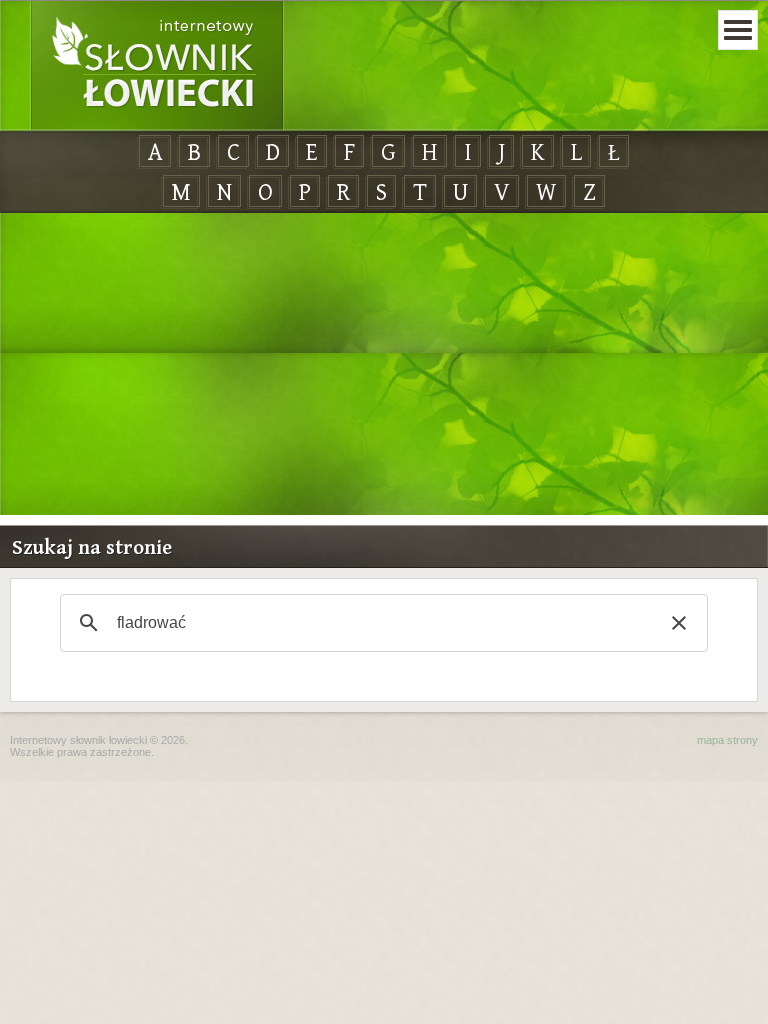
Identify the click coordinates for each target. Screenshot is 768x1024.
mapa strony (727, 740)
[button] (679, 623)
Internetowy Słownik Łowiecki (157, 66)
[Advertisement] (384, 365)
